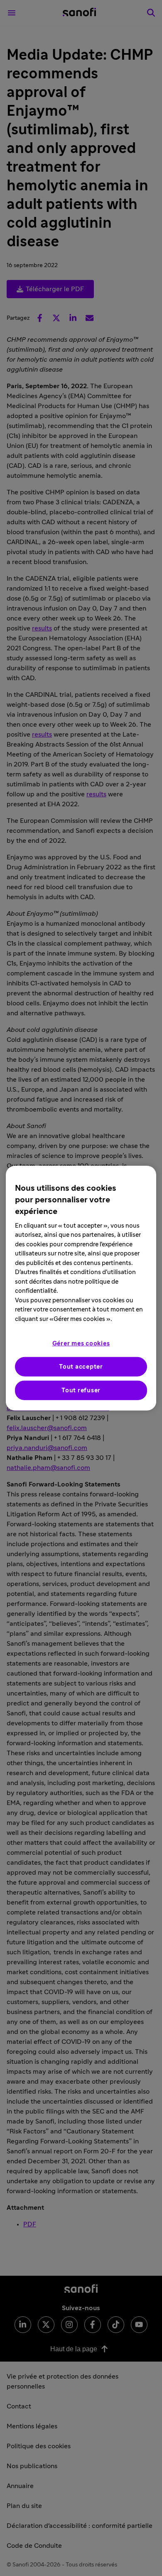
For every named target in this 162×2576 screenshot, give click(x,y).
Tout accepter (81, 1367)
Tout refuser (81, 1390)
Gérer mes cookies (81, 1344)
